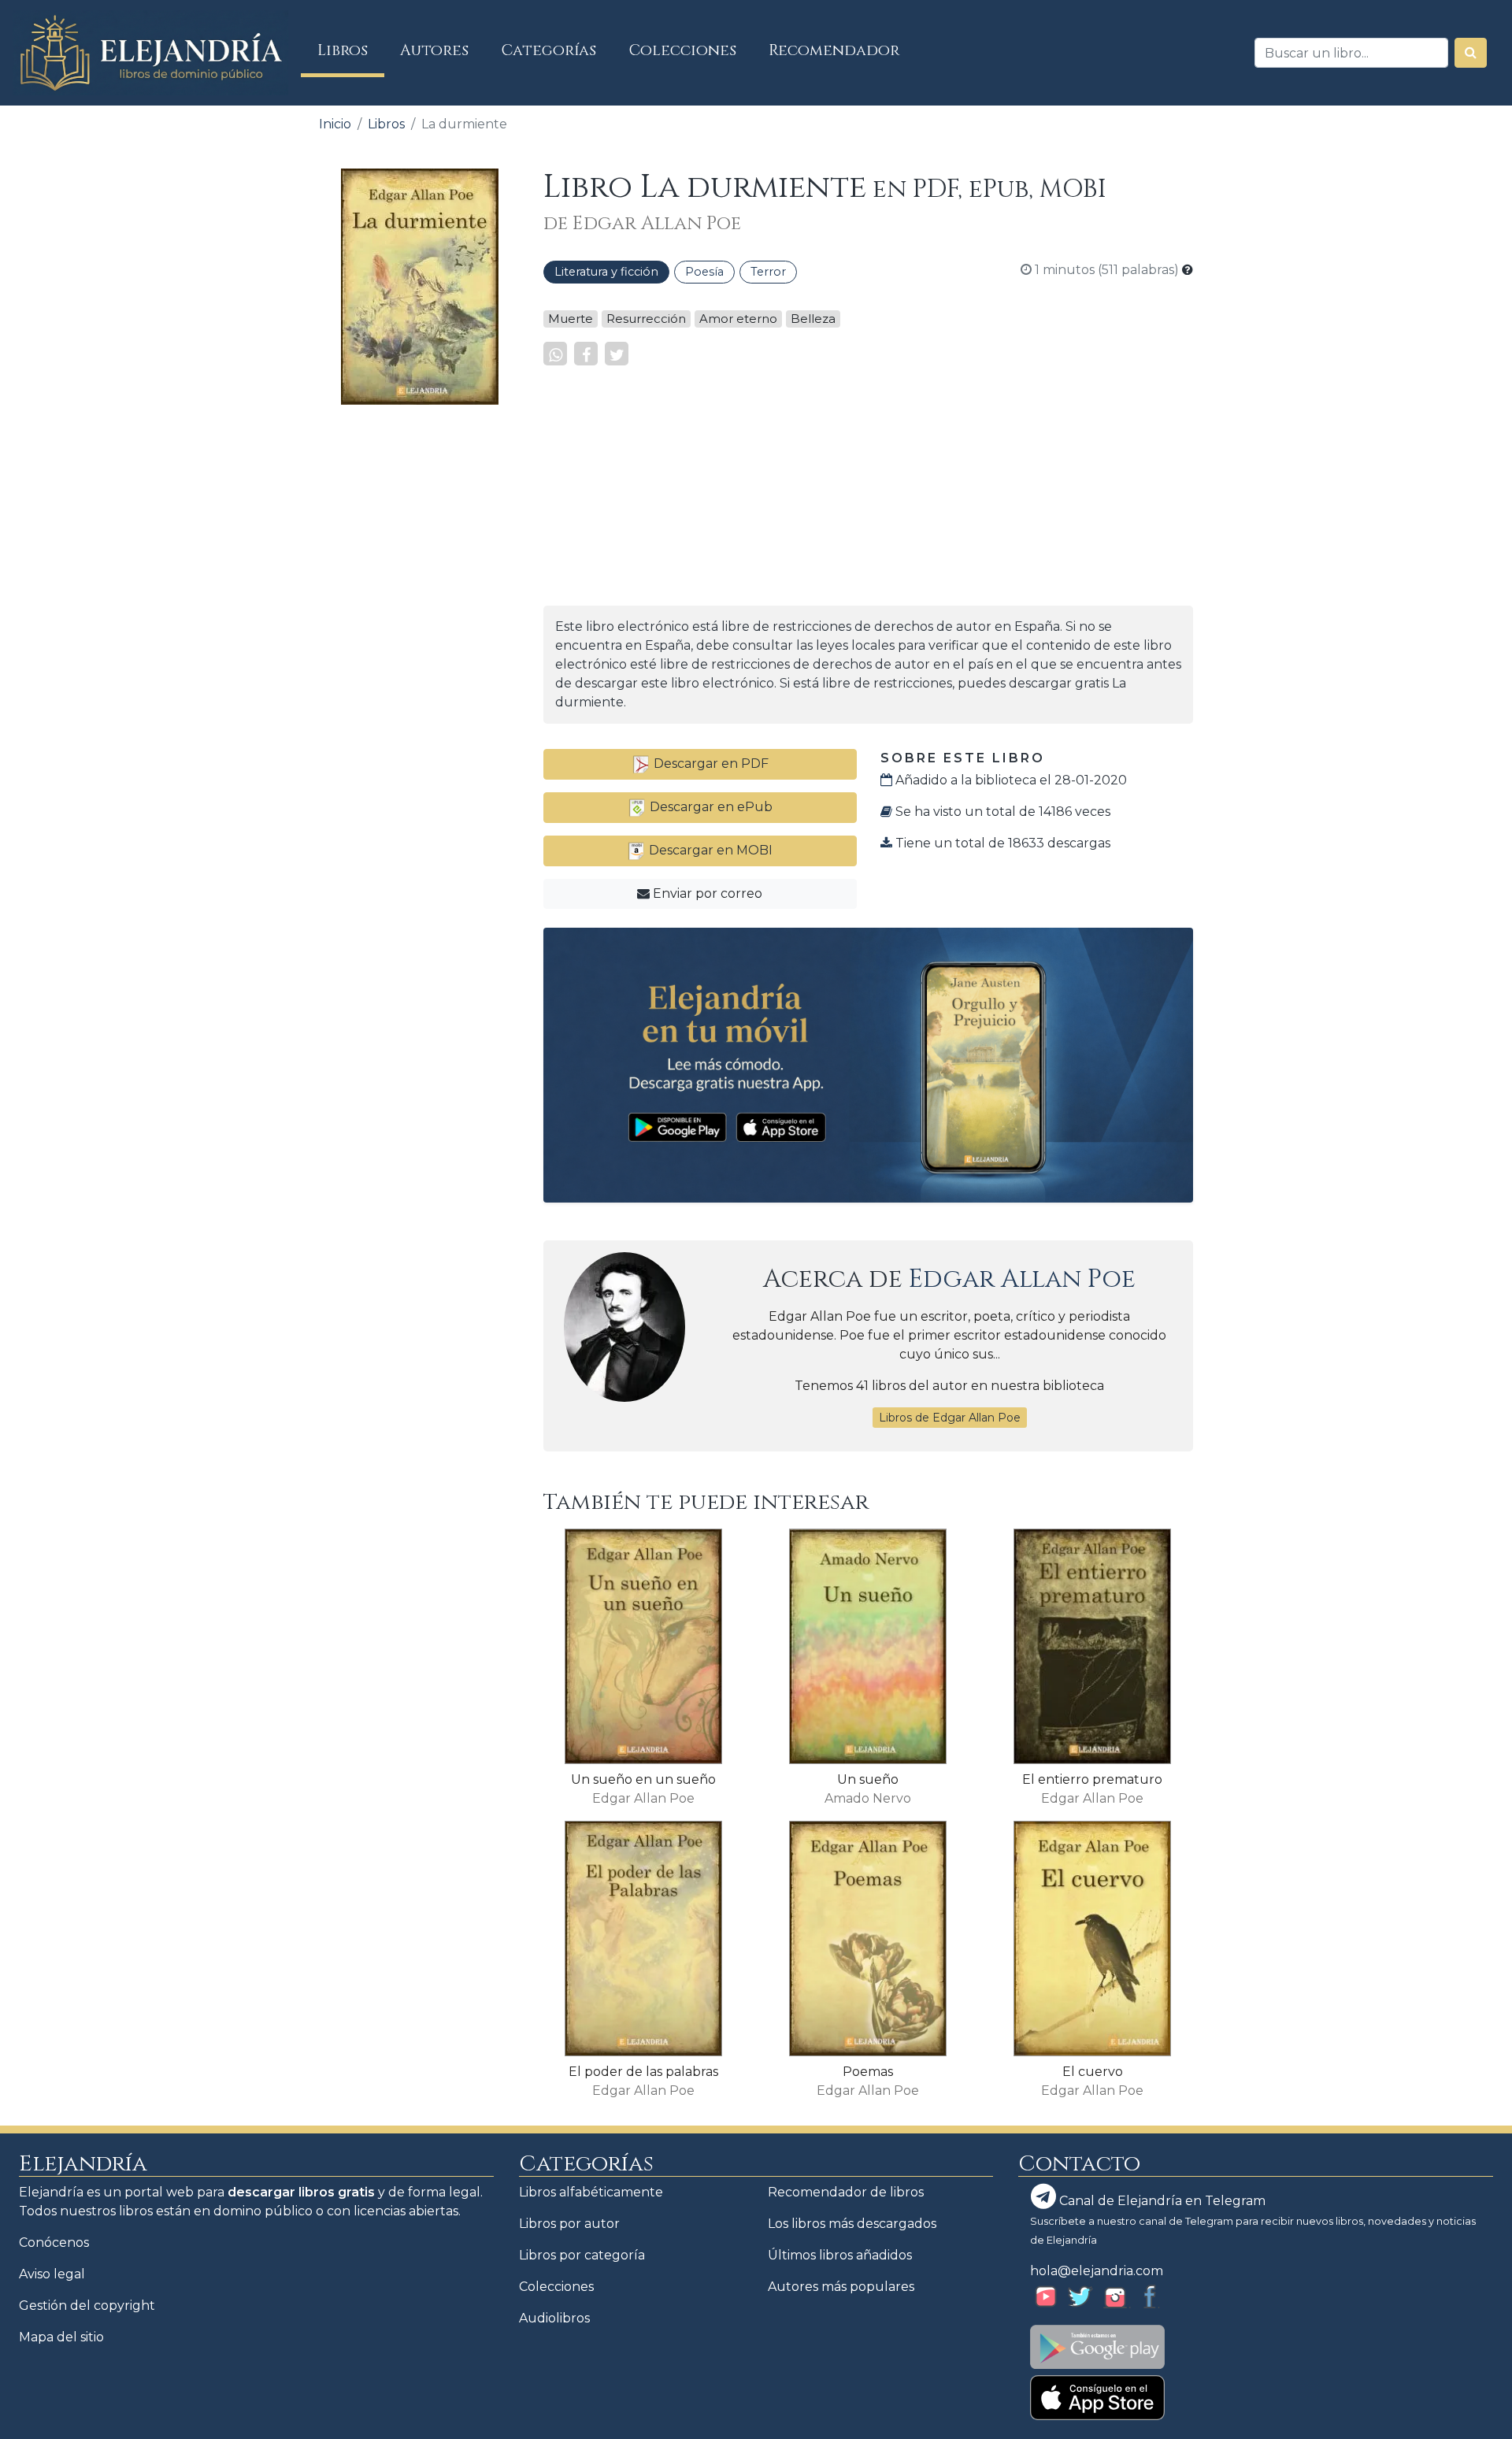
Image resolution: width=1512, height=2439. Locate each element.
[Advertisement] (419, 654)
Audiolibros (554, 2318)
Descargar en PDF (710, 764)
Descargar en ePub (710, 807)
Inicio (335, 124)
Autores (434, 50)
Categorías (549, 50)
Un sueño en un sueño (643, 1779)
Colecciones (683, 50)
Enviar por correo (706, 893)
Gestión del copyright (87, 2306)
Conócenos (54, 2243)
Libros (351, 50)
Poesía (704, 272)
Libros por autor (569, 2224)
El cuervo (1093, 2072)
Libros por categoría (582, 2255)
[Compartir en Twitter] (617, 354)
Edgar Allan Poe (1022, 1279)
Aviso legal (52, 2274)
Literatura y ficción (606, 272)
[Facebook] (586, 354)
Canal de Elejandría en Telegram (1161, 2201)
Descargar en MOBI (709, 850)
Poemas (868, 2072)
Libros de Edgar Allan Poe (950, 1418)
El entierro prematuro (1092, 1779)
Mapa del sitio (61, 2337)
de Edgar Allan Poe (642, 224)
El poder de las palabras (643, 2072)
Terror (768, 272)
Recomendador (834, 50)
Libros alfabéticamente (591, 2192)
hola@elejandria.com (1097, 2271)
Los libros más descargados (852, 2224)
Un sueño (868, 1779)
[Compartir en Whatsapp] (555, 354)
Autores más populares (841, 2287)
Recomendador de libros (846, 2192)
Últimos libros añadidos (840, 2255)
